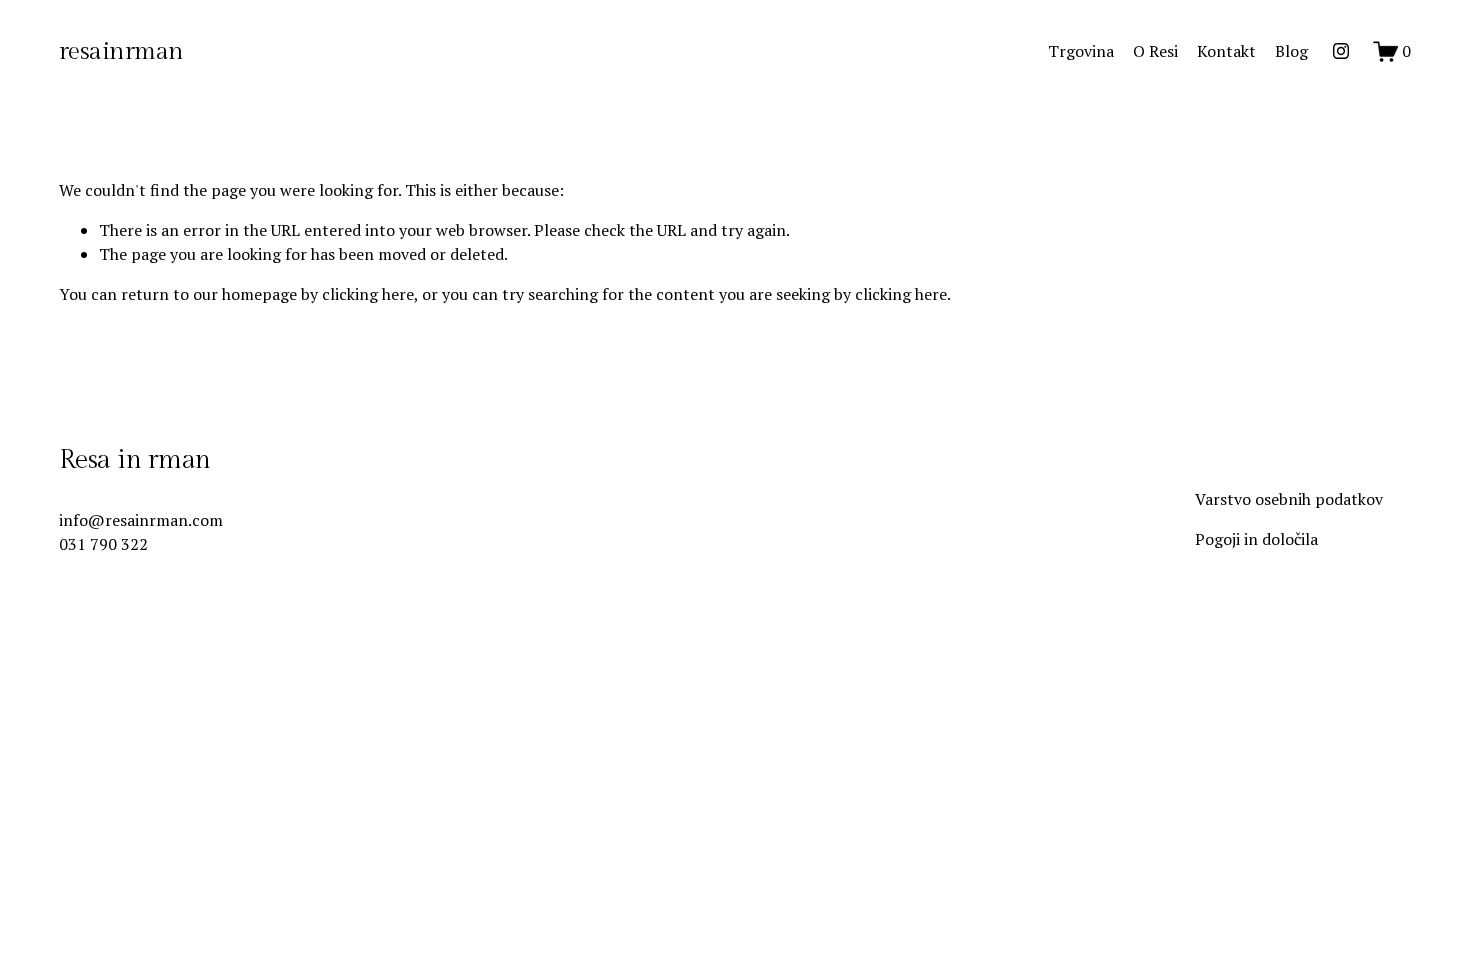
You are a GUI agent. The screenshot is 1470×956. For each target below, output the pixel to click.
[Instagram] (1341, 51)
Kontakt (1226, 51)
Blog (1291, 51)
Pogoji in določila (1256, 539)
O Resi (1155, 51)
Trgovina (1081, 51)
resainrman (121, 51)
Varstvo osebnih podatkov (1289, 499)
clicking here (368, 294)
